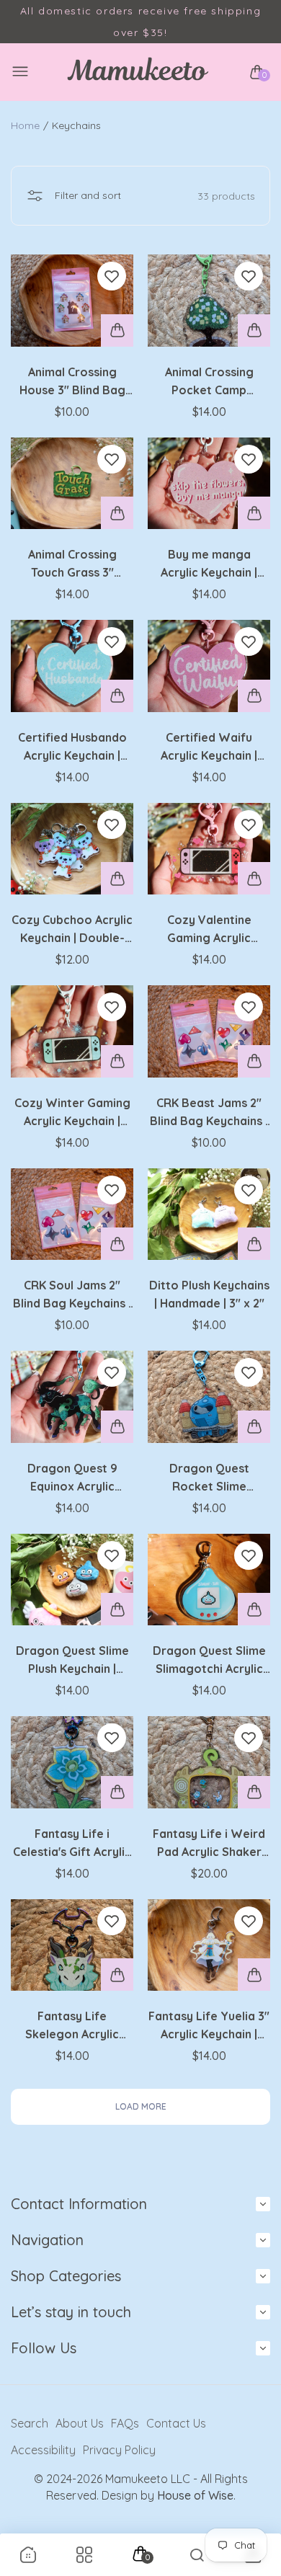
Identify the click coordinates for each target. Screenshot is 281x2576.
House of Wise (195, 2495)
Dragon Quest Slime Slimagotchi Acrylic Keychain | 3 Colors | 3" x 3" (209, 1661)
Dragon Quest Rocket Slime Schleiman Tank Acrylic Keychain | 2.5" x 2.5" (209, 1478)
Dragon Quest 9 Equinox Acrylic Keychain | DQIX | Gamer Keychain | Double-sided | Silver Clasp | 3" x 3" (72, 1478)
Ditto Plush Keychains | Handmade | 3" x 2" (209, 1294)
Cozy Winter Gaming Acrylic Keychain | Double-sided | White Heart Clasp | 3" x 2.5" (72, 1113)
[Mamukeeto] (137, 72)
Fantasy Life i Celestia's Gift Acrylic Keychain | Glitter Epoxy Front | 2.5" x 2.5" (72, 1844)
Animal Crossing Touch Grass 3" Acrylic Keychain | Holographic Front (72, 564)
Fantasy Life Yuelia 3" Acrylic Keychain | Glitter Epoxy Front (209, 2026)
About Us (80, 2423)
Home (25, 125)
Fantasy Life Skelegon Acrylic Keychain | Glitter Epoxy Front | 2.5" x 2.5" (72, 2026)
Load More (141, 2106)
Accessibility (43, 2450)
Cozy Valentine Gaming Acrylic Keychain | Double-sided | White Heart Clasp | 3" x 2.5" (209, 930)
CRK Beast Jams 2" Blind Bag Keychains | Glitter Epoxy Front (209, 1113)
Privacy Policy (119, 2450)
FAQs (125, 2423)
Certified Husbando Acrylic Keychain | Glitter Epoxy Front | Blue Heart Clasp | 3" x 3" (72, 747)
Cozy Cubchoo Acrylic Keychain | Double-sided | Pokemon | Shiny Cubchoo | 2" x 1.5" (72, 930)
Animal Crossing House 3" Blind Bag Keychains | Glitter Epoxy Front (72, 382)
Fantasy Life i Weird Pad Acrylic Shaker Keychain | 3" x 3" (209, 1844)
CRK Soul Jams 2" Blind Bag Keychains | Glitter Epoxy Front (72, 1295)
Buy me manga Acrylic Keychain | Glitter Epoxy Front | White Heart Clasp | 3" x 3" (209, 564)
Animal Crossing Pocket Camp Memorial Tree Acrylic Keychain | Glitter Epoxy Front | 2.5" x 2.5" (209, 382)
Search (30, 2423)
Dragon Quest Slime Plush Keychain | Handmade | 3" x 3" (72, 1661)
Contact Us (176, 2423)
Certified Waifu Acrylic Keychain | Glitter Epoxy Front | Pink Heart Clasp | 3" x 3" (209, 747)
